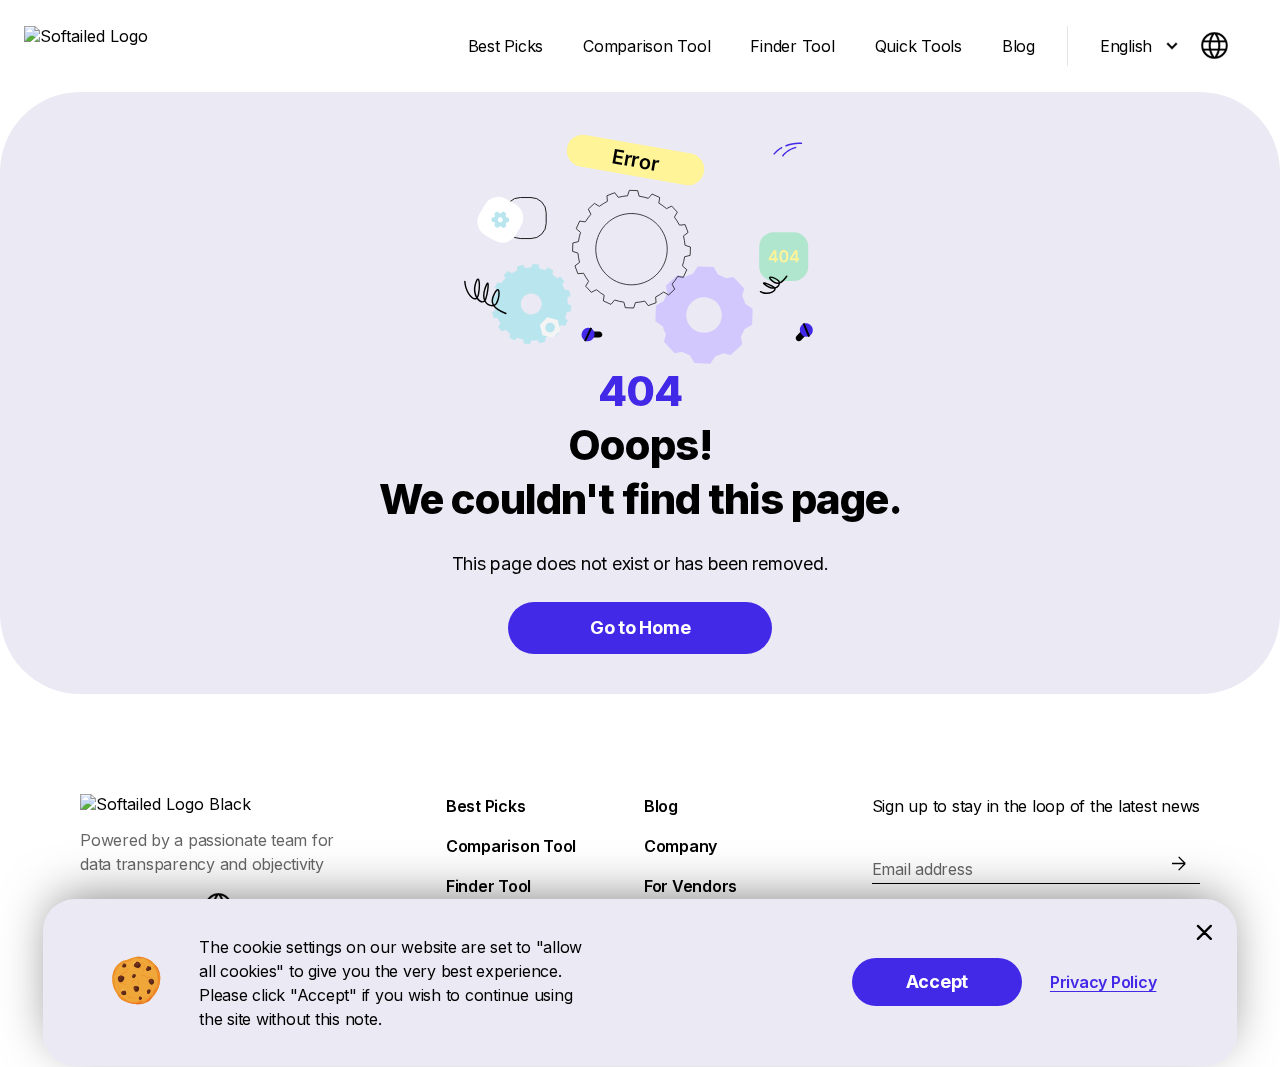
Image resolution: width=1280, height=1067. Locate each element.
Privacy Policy (1103, 982)
